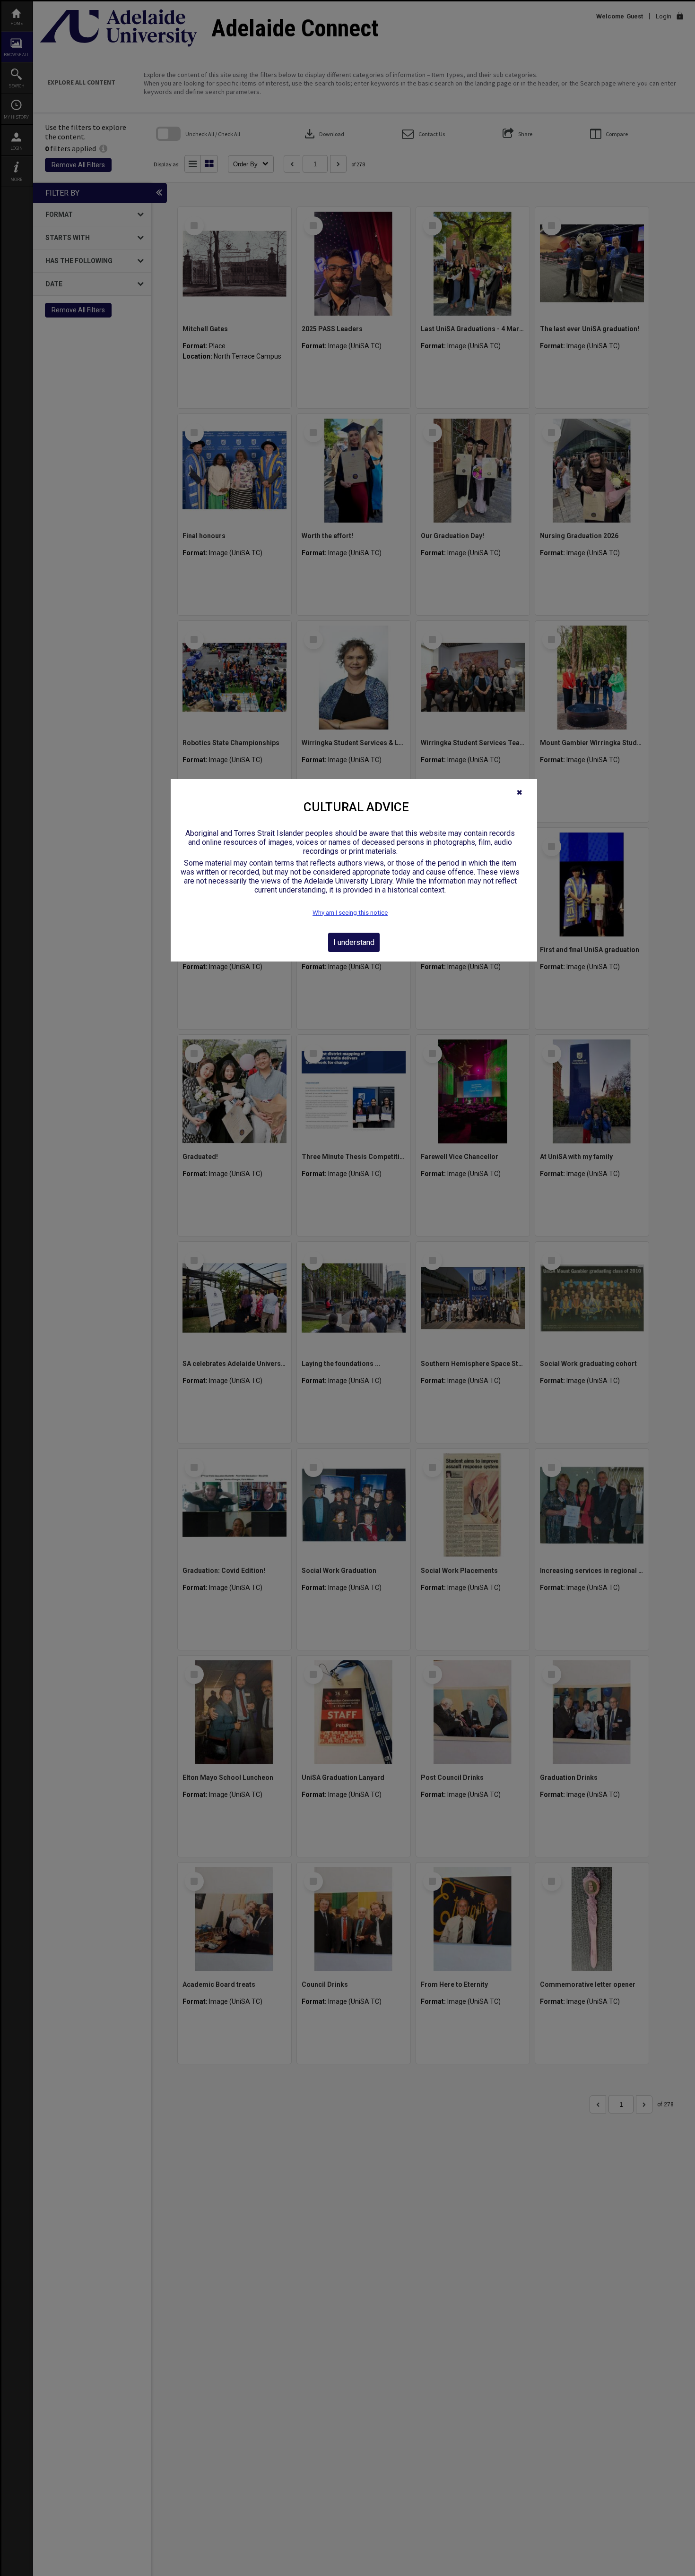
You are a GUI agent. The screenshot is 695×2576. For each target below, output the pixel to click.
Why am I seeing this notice (350, 913)
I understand (354, 942)
